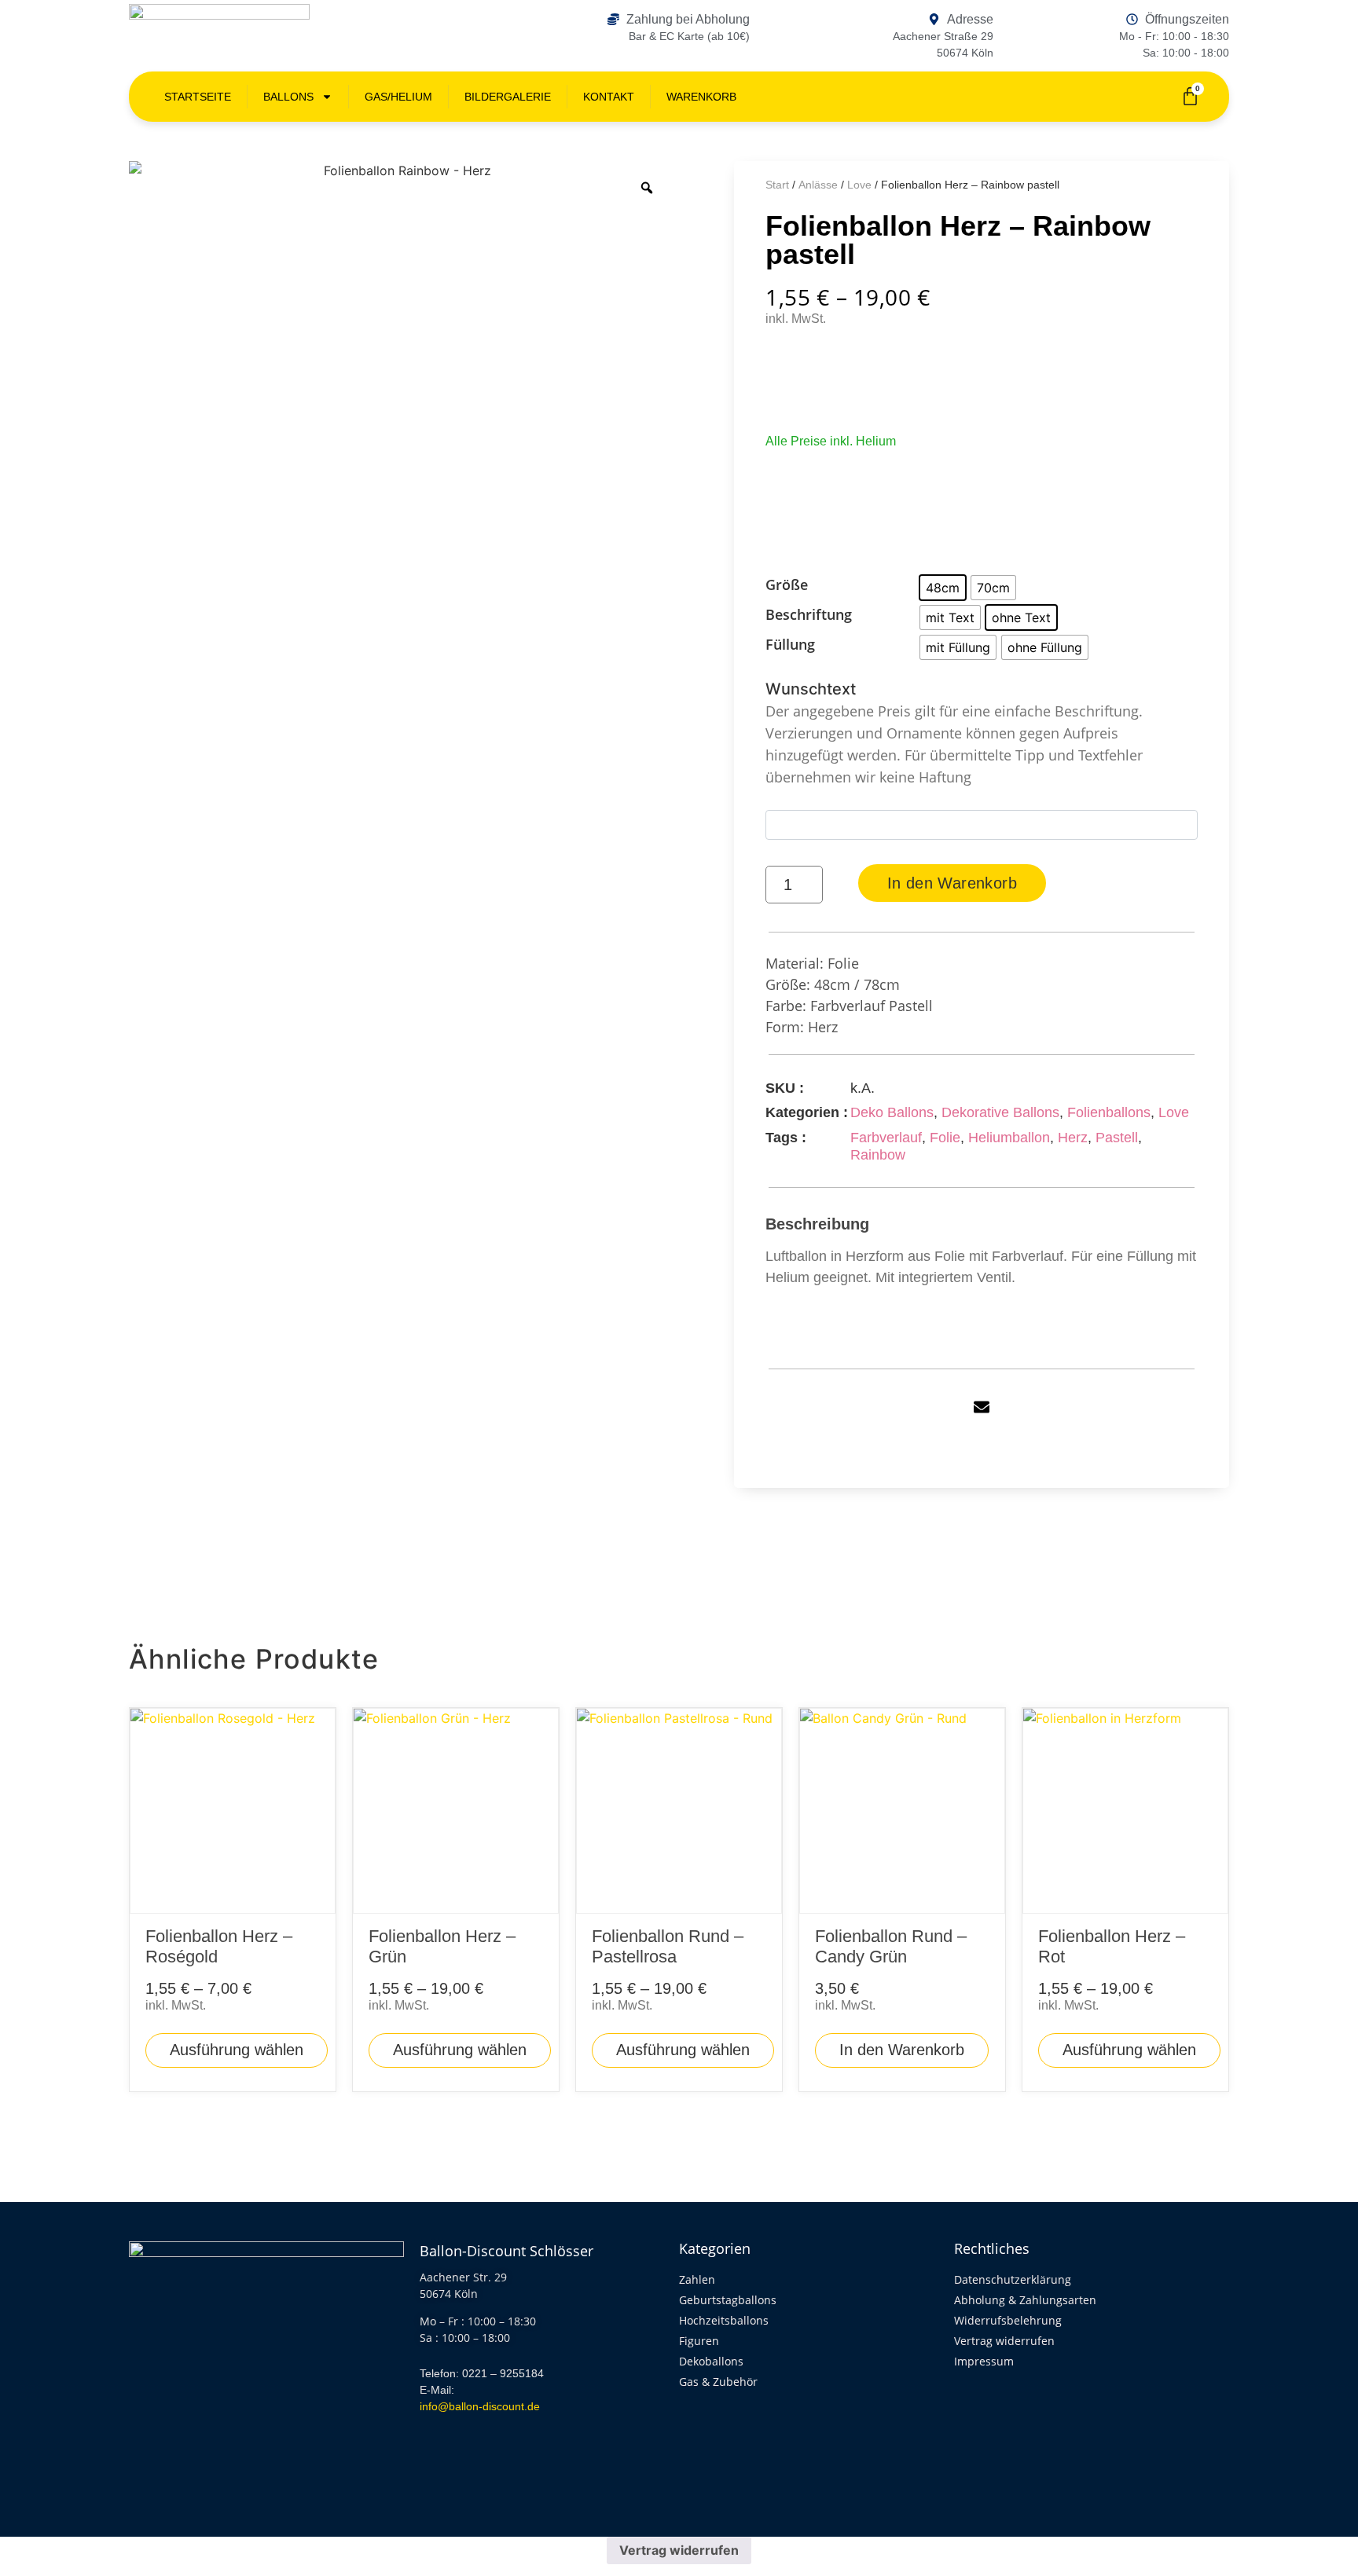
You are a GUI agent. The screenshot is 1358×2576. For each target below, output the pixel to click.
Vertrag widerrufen (679, 2550)
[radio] (943, 588)
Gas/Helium (398, 97)
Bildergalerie (508, 97)
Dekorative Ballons (1000, 1112)
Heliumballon (1009, 1138)
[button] (982, 1407)
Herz (1073, 1138)
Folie (945, 1138)
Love (859, 185)
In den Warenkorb (952, 883)
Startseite (198, 97)
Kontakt (609, 97)
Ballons (288, 97)
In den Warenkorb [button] (902, 2050)
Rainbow (878, 1155)
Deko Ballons (892, 1112)
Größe (787, 585)
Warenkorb (701, 97)
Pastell (1117, 1138)
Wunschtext (954, 733)
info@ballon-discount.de (480, 2406)
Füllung (790, 645)
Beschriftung (809, 615)
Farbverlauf (886, 1138)
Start (777, 185)
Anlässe (818, 185)
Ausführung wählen (237, 2050)
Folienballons (1109, 1112)
